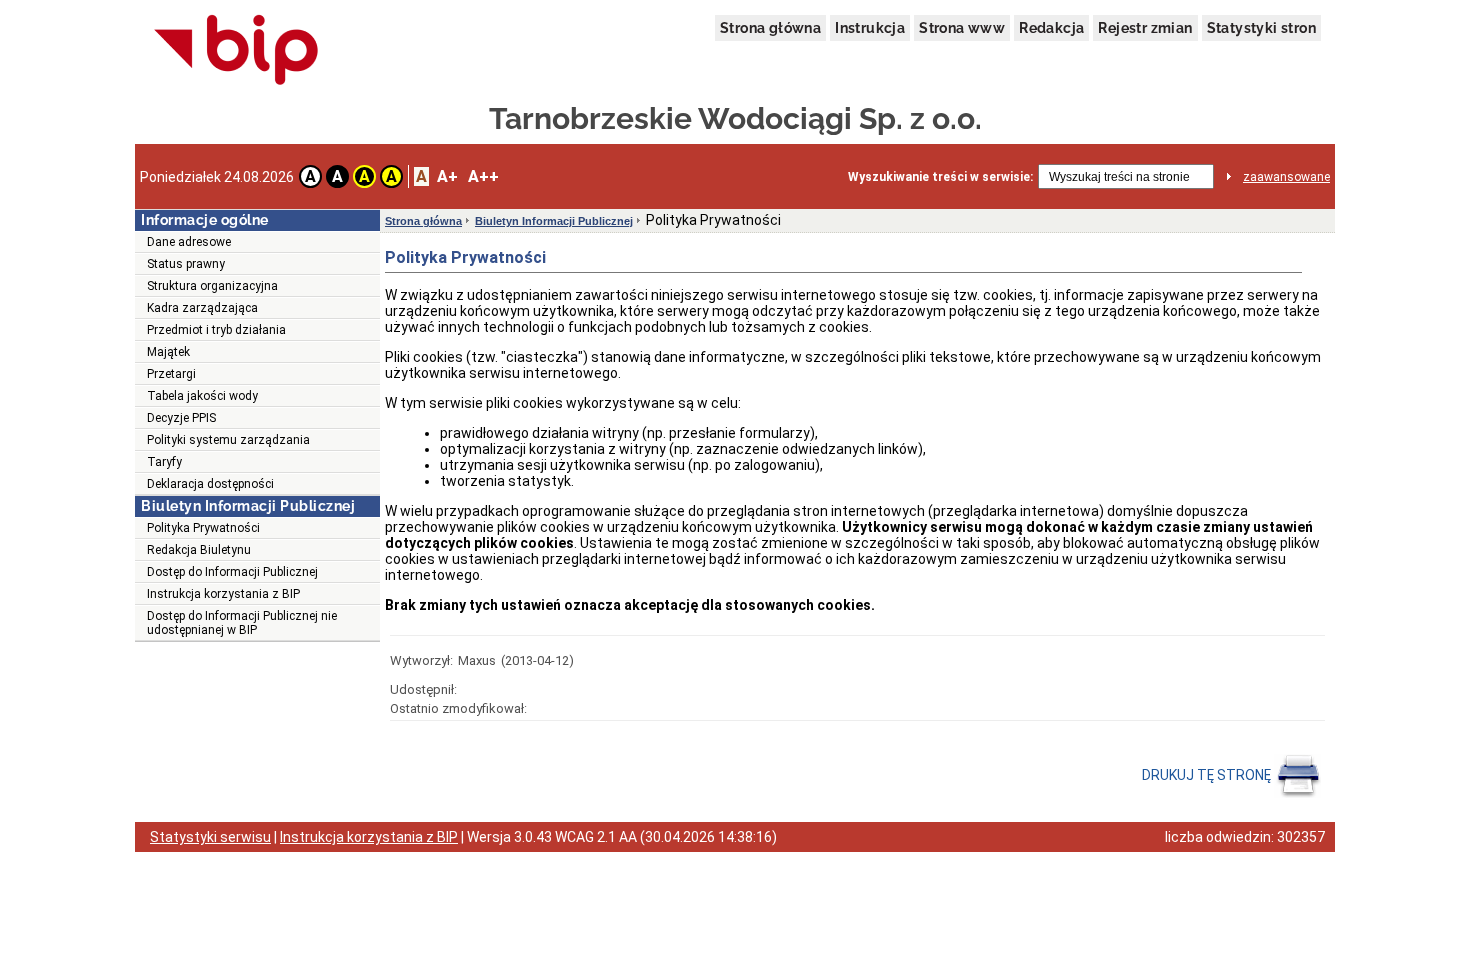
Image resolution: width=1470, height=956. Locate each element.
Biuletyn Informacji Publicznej (554, 221)
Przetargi (171, 374)
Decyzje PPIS (181, 418)
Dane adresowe (189, 242)
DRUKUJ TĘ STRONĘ (1208, 775)
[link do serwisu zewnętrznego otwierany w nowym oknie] (236, 51)
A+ (447, 176)
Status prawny (186, 264)
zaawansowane (1286, 177)
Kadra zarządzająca (202, 308)
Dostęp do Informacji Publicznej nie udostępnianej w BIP (242, 623)
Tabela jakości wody (202, 396)
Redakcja (1051, 28)
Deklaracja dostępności (210, 484)
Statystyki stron (1261, 28)
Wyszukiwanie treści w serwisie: (940, 177)
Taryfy (164, 462)
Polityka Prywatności (203, 528)
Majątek (168, 352)
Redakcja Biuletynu (199, 550)
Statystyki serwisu (210, 837)
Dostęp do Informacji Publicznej (232, 572)
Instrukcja (870, 28)
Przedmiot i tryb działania (216, 330)
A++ (483, 176)
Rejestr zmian (1145, 28)
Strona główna (770, 28)
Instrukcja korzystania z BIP (223, 594)
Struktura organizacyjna (212, 286)
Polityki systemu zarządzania (228, 440)
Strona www (962, 28)
